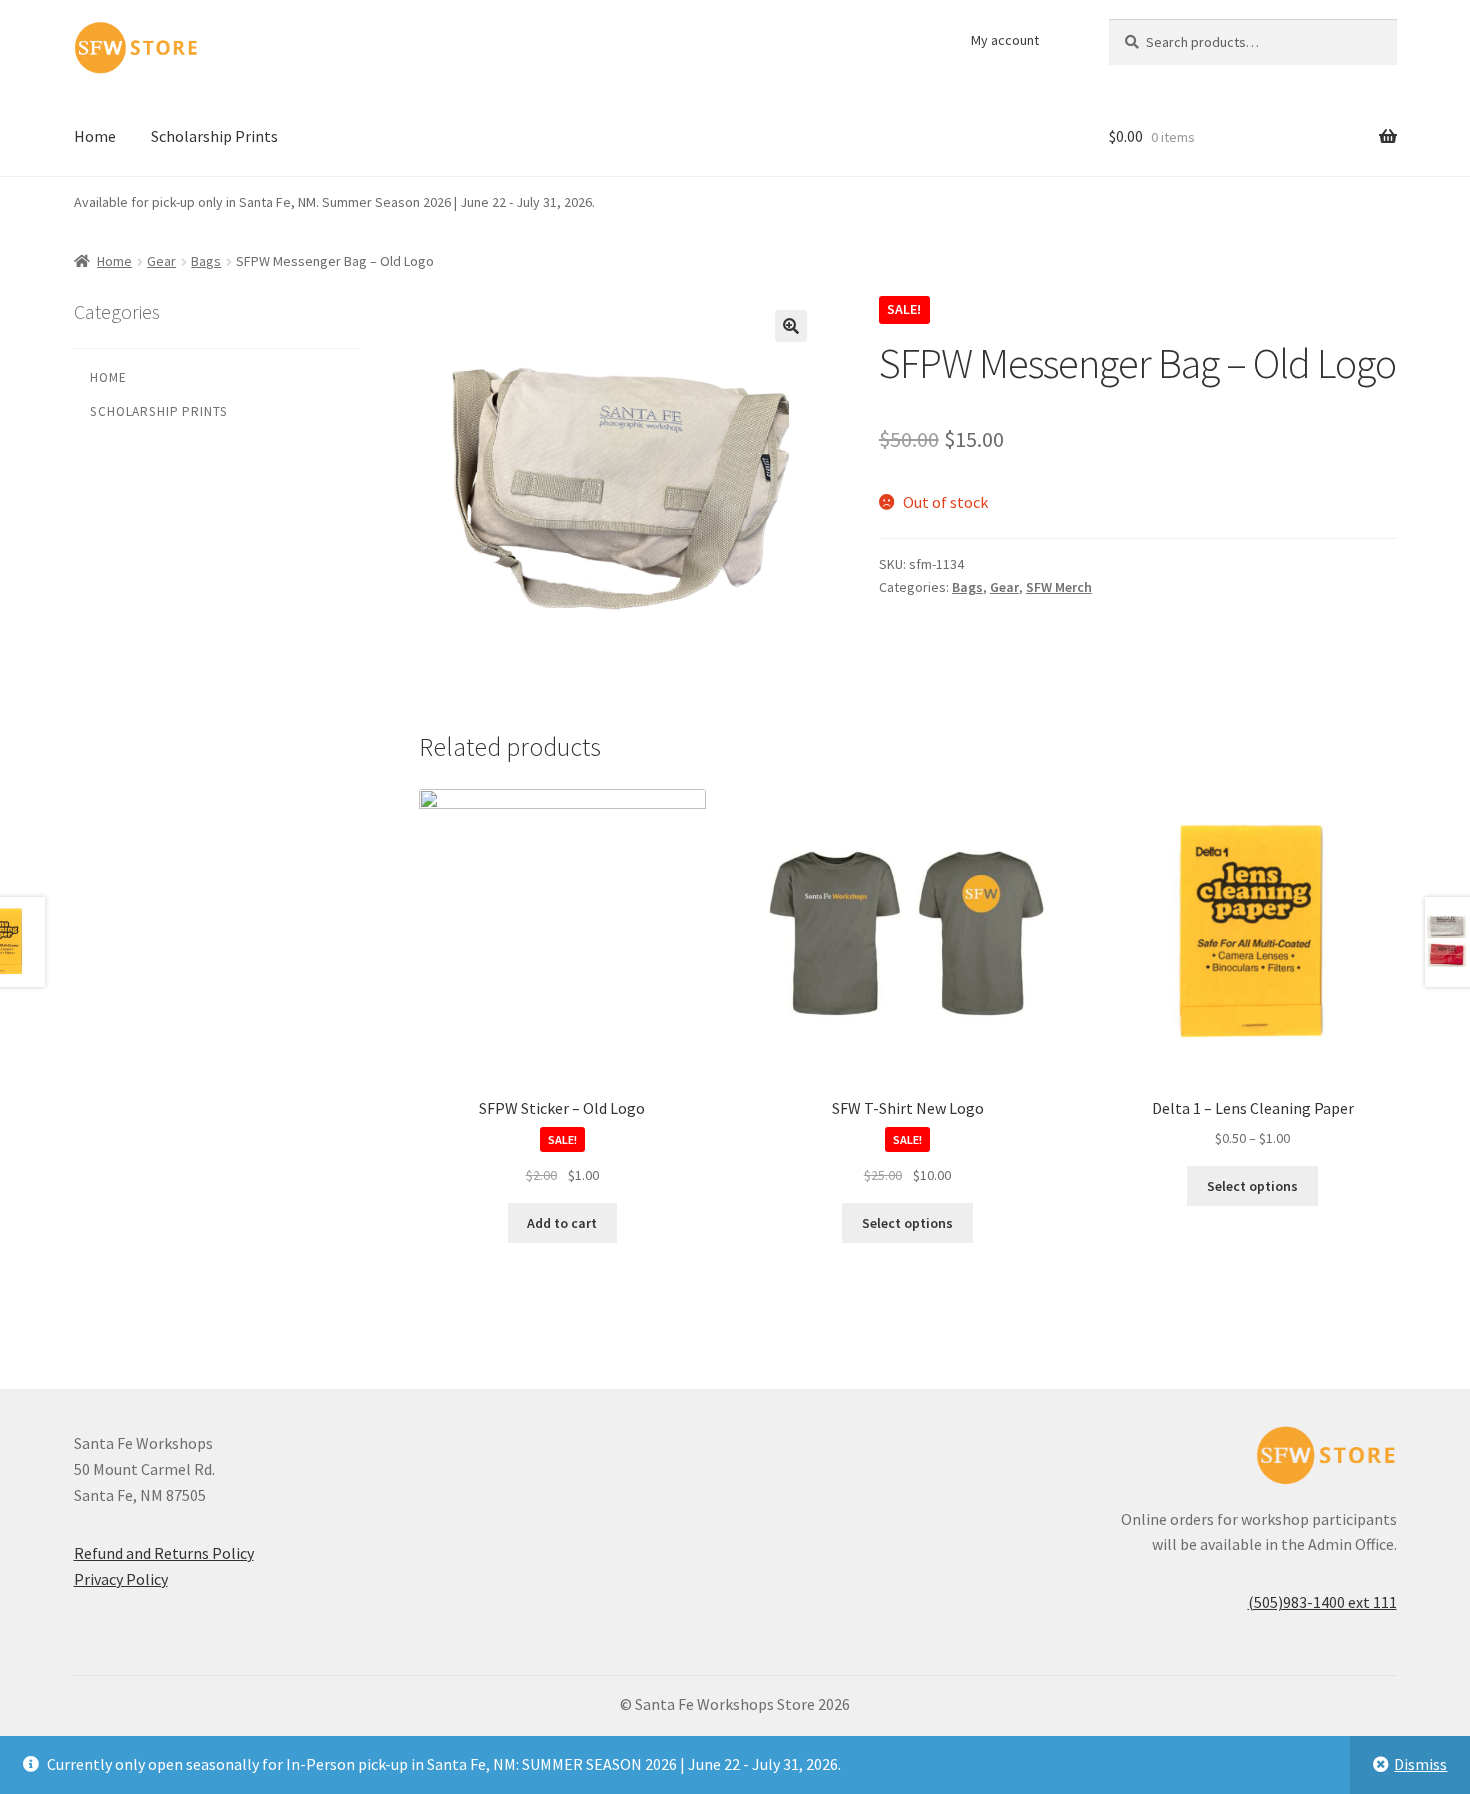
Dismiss (1420, 1764)
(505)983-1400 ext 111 (1322, 1602)
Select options (907, 1223)
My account (1005, 40)
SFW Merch (1059, 587)
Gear (161, 261)
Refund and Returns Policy (164, 1553)
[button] (791, 326)
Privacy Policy (121, 1579)
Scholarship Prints (214, 136)
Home (95, 136)
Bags (206, 261)
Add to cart (562, 1223)
